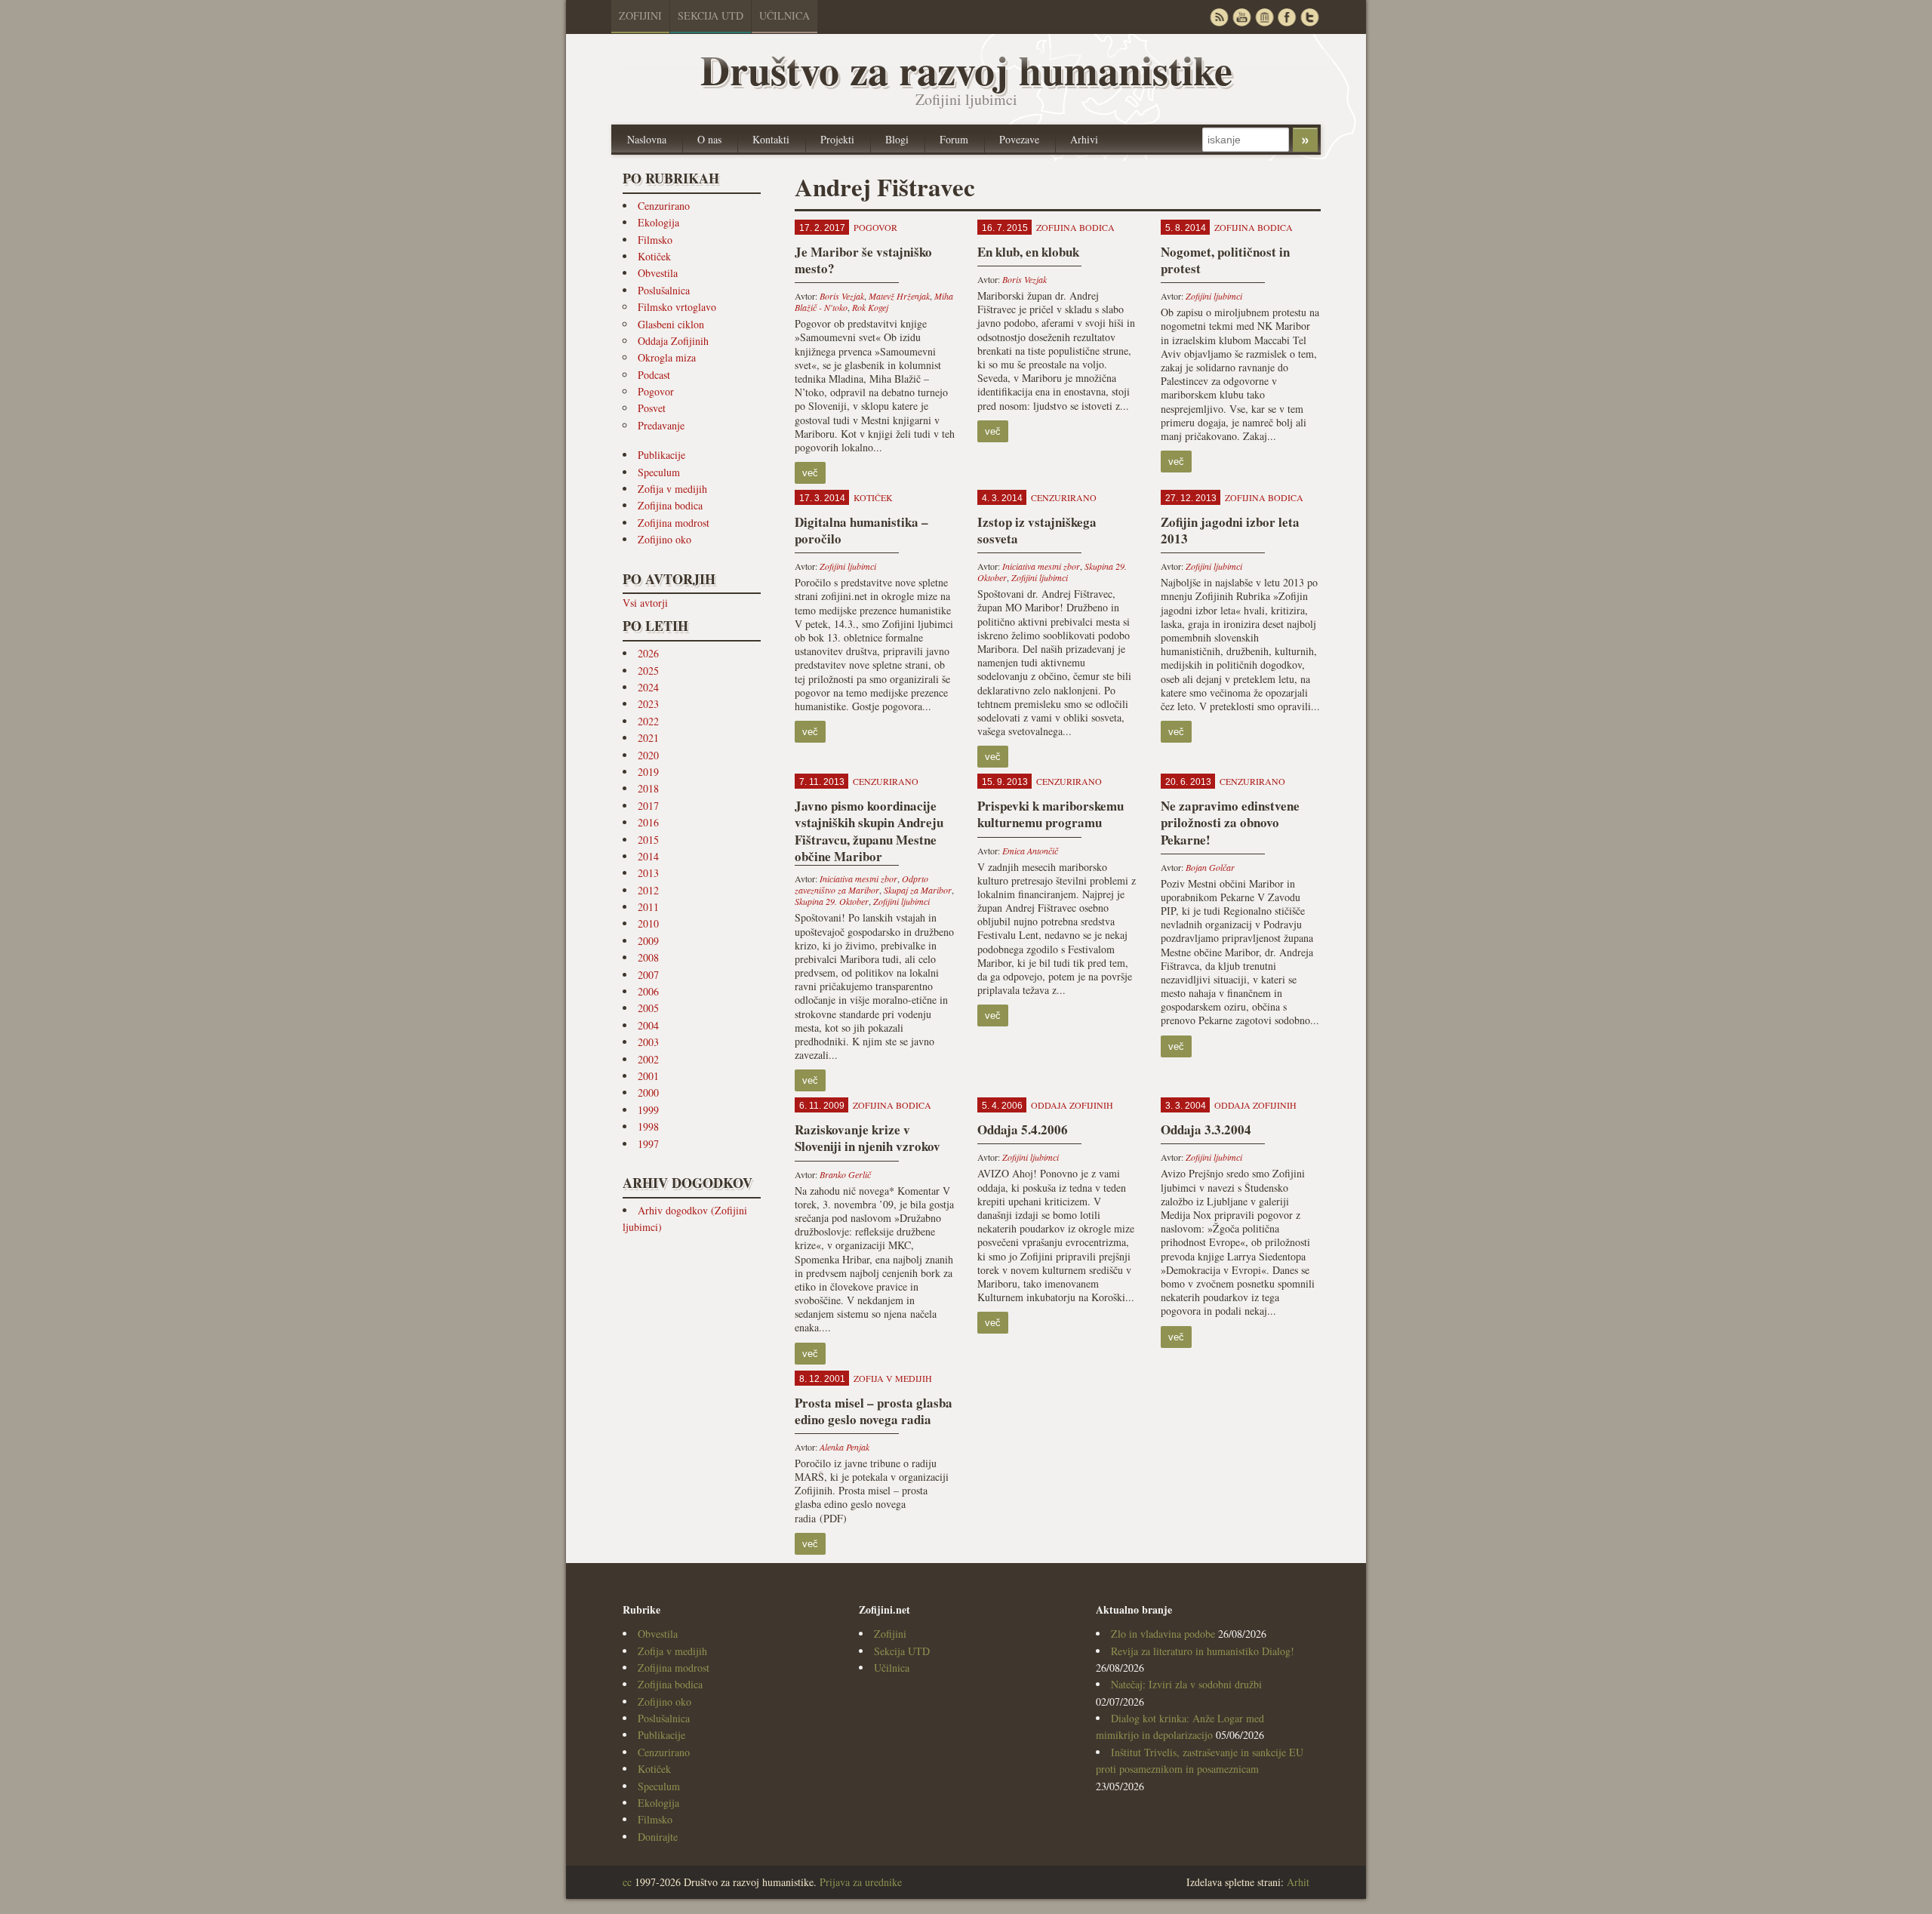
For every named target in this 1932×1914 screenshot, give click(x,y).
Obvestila (658, 273)
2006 (648, 991)
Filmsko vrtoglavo (677, 307)
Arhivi (1084, 139)
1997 (648, 1144)
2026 (648, 653)
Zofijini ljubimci (1214, 296)
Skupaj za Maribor (918, 890)
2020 (648, 755)
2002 (648, 1059)
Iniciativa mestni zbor (1041, 566)
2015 (648, 840)
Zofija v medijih (672, 489)
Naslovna (647, 139)
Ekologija (658, 222)
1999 (648, 1110)
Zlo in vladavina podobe (1163, 1634)
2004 (648, 1025)
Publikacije (661, 455)
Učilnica (784, 15)
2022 (648, 721)
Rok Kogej (870, 307)
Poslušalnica (664, 290)
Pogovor (656, 391)
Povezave (1019, 139)
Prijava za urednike (861, 1882)
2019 (648, 772)
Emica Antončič (1030, 851)
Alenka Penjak (844, 1447)
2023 (648, 704)
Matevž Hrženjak (899, 296)
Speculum (659, 472)
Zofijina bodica (670, 505)
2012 (648, 890)
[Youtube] (1241, 17)
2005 (648, 1008)
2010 (648, 923)
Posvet (652, 408)
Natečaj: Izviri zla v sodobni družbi (1186, 1684)
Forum (954, 139)
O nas (709, 139)
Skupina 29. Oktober (832, 901)
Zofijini (640, 15)
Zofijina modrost (674, 523)
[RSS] (1219, 17)
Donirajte (658, 1837)
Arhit (1298, 1882)
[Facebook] (1287, 17)
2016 (648, 822)
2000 (648, 1092)
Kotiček (654, 256)
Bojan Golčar (1210, 867)
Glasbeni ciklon (671, 324)
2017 (648, 806)
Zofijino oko (665, 539)
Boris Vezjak (842, 296)
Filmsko (655, 240)
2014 (648, 856)
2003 (648, 1042)
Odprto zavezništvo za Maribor (861, 884)
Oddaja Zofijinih (673, 341)
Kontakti (771, 139)
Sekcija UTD (711, 15)
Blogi (897, 139)
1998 (648, 1126)
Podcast (654, 375)
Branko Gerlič (845, 1174)
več (810, 473)
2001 (648, 1076)
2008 (648, 957)
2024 (648, 687)
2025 (648, 671)
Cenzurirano (664, 206)
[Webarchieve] (1264, 17)
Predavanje (661, 425)
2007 (648, 975)
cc (627, 1882)
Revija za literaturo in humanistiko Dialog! (1203, 1651)
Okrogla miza (667, 357)
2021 (648, 738)
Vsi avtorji (645, 603)
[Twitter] (1309, 17)
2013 (648, 873)
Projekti (837, 139)
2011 (648, 907)
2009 (648, 941)
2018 (648, 788)
